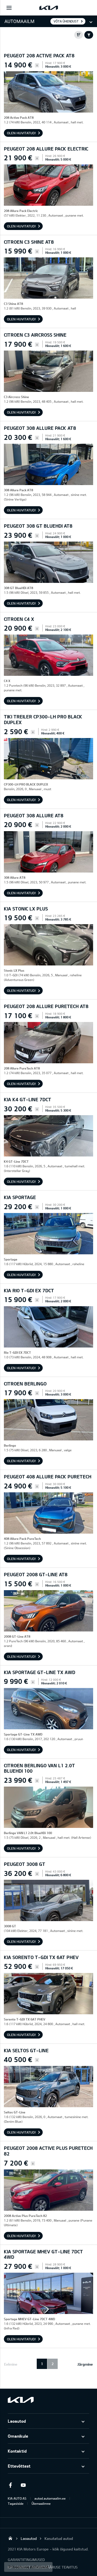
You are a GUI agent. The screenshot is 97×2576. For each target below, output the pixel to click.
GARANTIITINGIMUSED (26, 2560)
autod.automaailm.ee (50, 2498)
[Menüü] (9, 8)
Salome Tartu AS (10, 2538)
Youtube (23, 2485)
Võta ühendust (66, 21)
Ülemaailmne (41, 2503)
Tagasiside (16, 2503)
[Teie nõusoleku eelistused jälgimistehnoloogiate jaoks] (28, 2567)
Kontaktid (17, 2451)
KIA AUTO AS (17, 2498)
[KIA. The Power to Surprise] (21, 2400)
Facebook (10, 2485)
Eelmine (11, 2364)
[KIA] (49, 8)
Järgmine (85, 2364)
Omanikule (18, 2436)
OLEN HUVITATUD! (21, 133)
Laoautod (17, 2421)
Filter (89, 35)
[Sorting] (79, 35)
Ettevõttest (19, 2466)
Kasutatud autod (59, 2538)
